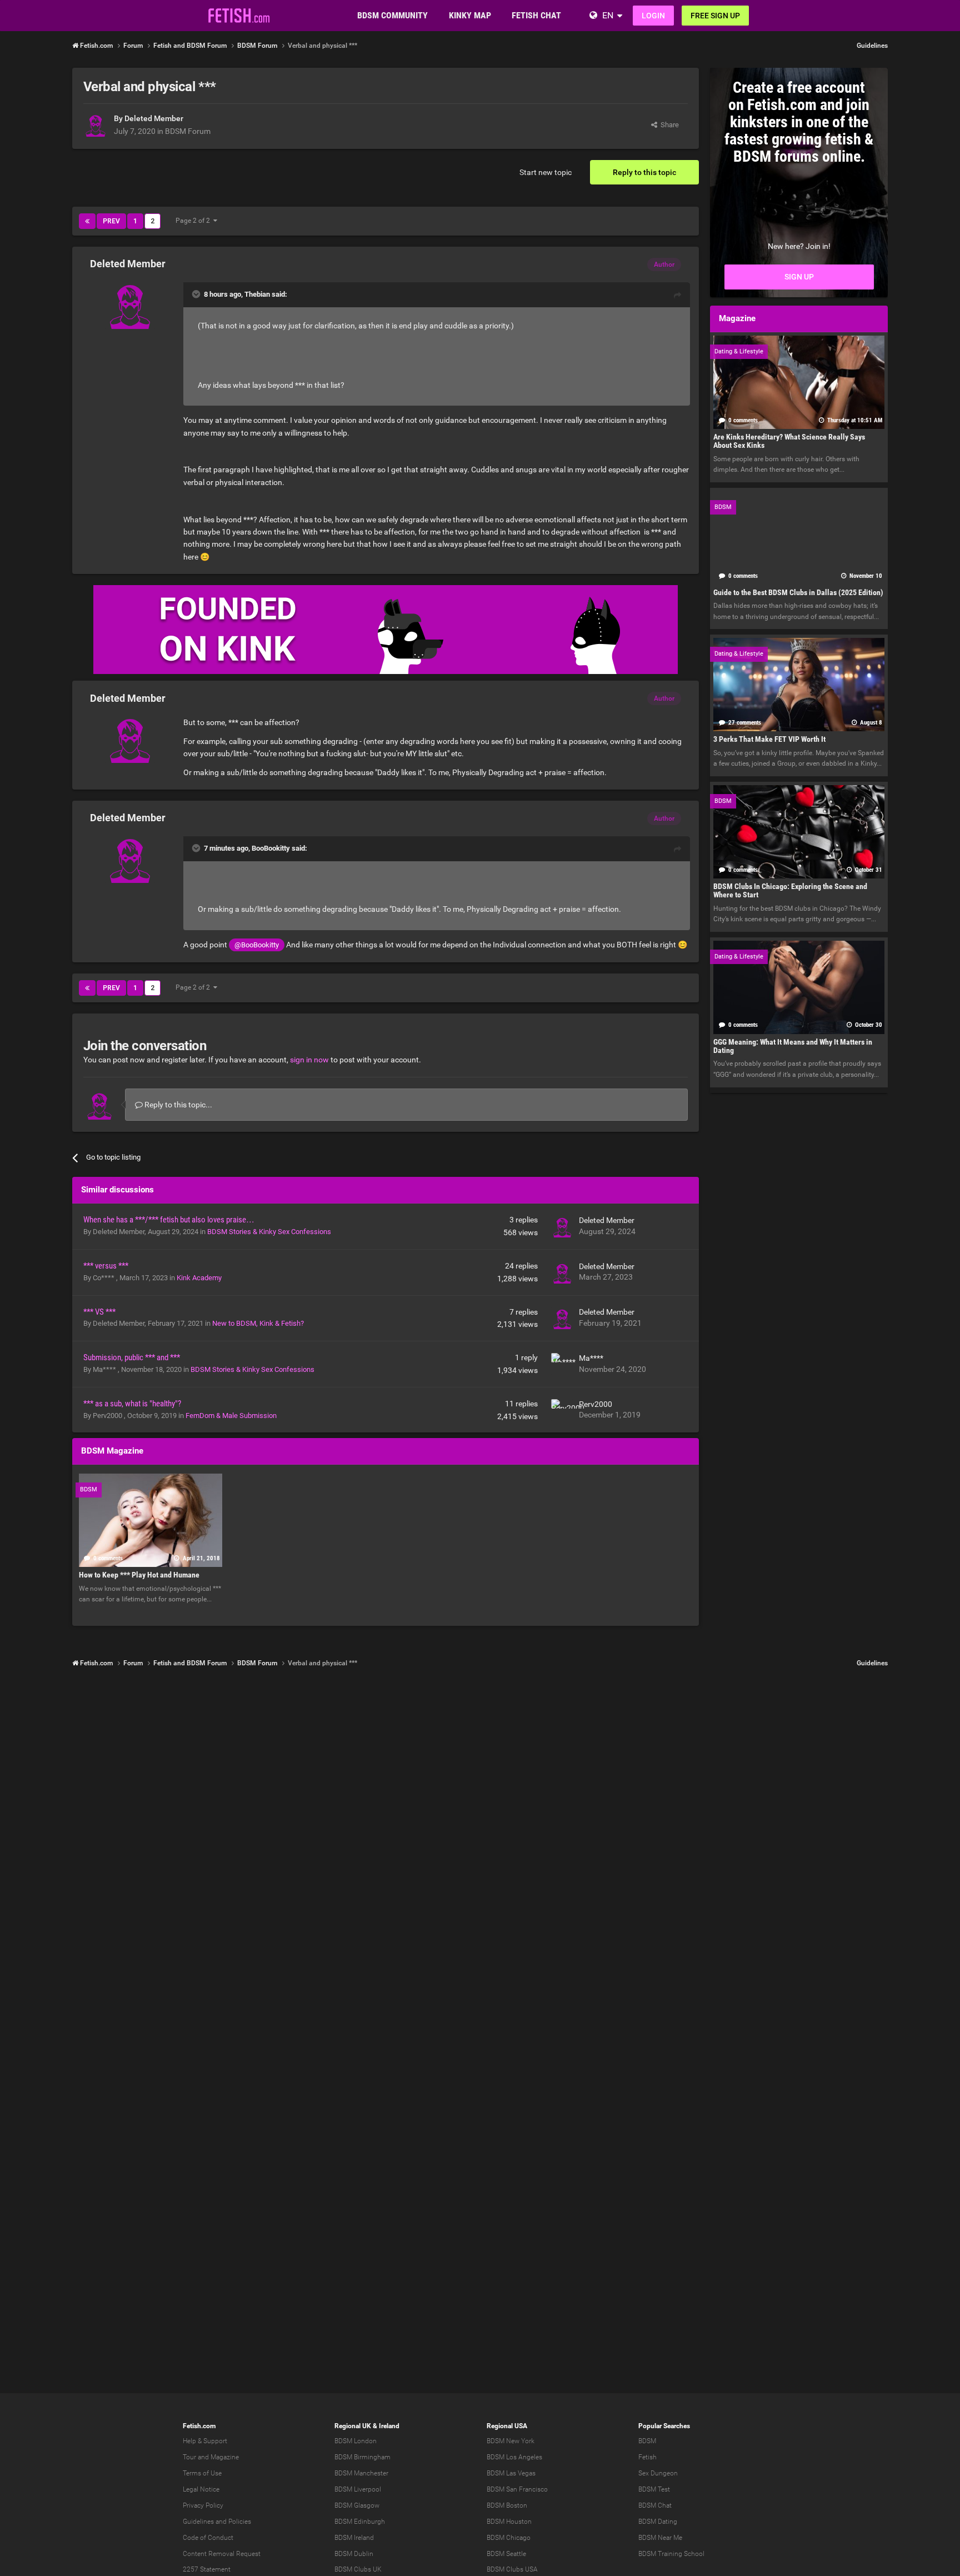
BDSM (647, 2441)
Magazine (225, 2457)
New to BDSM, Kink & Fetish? (258, 1323)
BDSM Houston (509, 2522)
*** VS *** (99, 1312)
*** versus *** (106, 1266)
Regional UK (353, 2426)
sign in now (309, 1060)
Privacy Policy (203, 2505)
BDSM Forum (188, 131)
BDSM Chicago (509, 2538)
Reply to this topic (644, 172)
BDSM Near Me (660, 2538)
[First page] (87, 221)
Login (653, 16)
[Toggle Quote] (197, 294)
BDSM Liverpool (358, 2489)
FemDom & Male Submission (231, 1416)
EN (608, 15)
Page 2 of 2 (194, 221)
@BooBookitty (257, 945)
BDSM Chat (655, 2505)
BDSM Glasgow (357, 2505)
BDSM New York (511, 2441)
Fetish (647, 2457)
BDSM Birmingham (362, 2457)
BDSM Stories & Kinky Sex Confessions (269, 1232)
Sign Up (799, 277)
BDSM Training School (671, 2554)
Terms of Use (202, 2473)
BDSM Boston (507, 2505)
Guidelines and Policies (217, 2522)
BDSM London (356, 2441)
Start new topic (546, 172)
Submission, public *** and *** (132, 1357)
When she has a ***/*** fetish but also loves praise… (169, 1220)
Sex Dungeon (658, 2473)
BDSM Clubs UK (358, 2569)
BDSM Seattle (506, 2554)
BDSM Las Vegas (511, 2473)
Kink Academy (199, 1278)
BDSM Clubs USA (512, 2569)
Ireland (389, 2426)
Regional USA (507, 2426)
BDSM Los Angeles (514, 2457)
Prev (111, 221)
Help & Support (205, 2441)
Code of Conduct (208, 2538)
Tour (189, 2457)
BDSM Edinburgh (360, 2522)
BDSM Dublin (354, 2554)
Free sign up (715, 16)
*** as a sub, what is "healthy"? (132, 1404)
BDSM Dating (658, 2522)
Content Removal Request (222, 2554)
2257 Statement (207, 2569)
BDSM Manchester (361, 2473)
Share (668, 125)
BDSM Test (654, 2489)
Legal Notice (201, 2489)
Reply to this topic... (177, 1105)
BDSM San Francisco (517, 2489)
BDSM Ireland (354, 2538)
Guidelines (872, 46)
